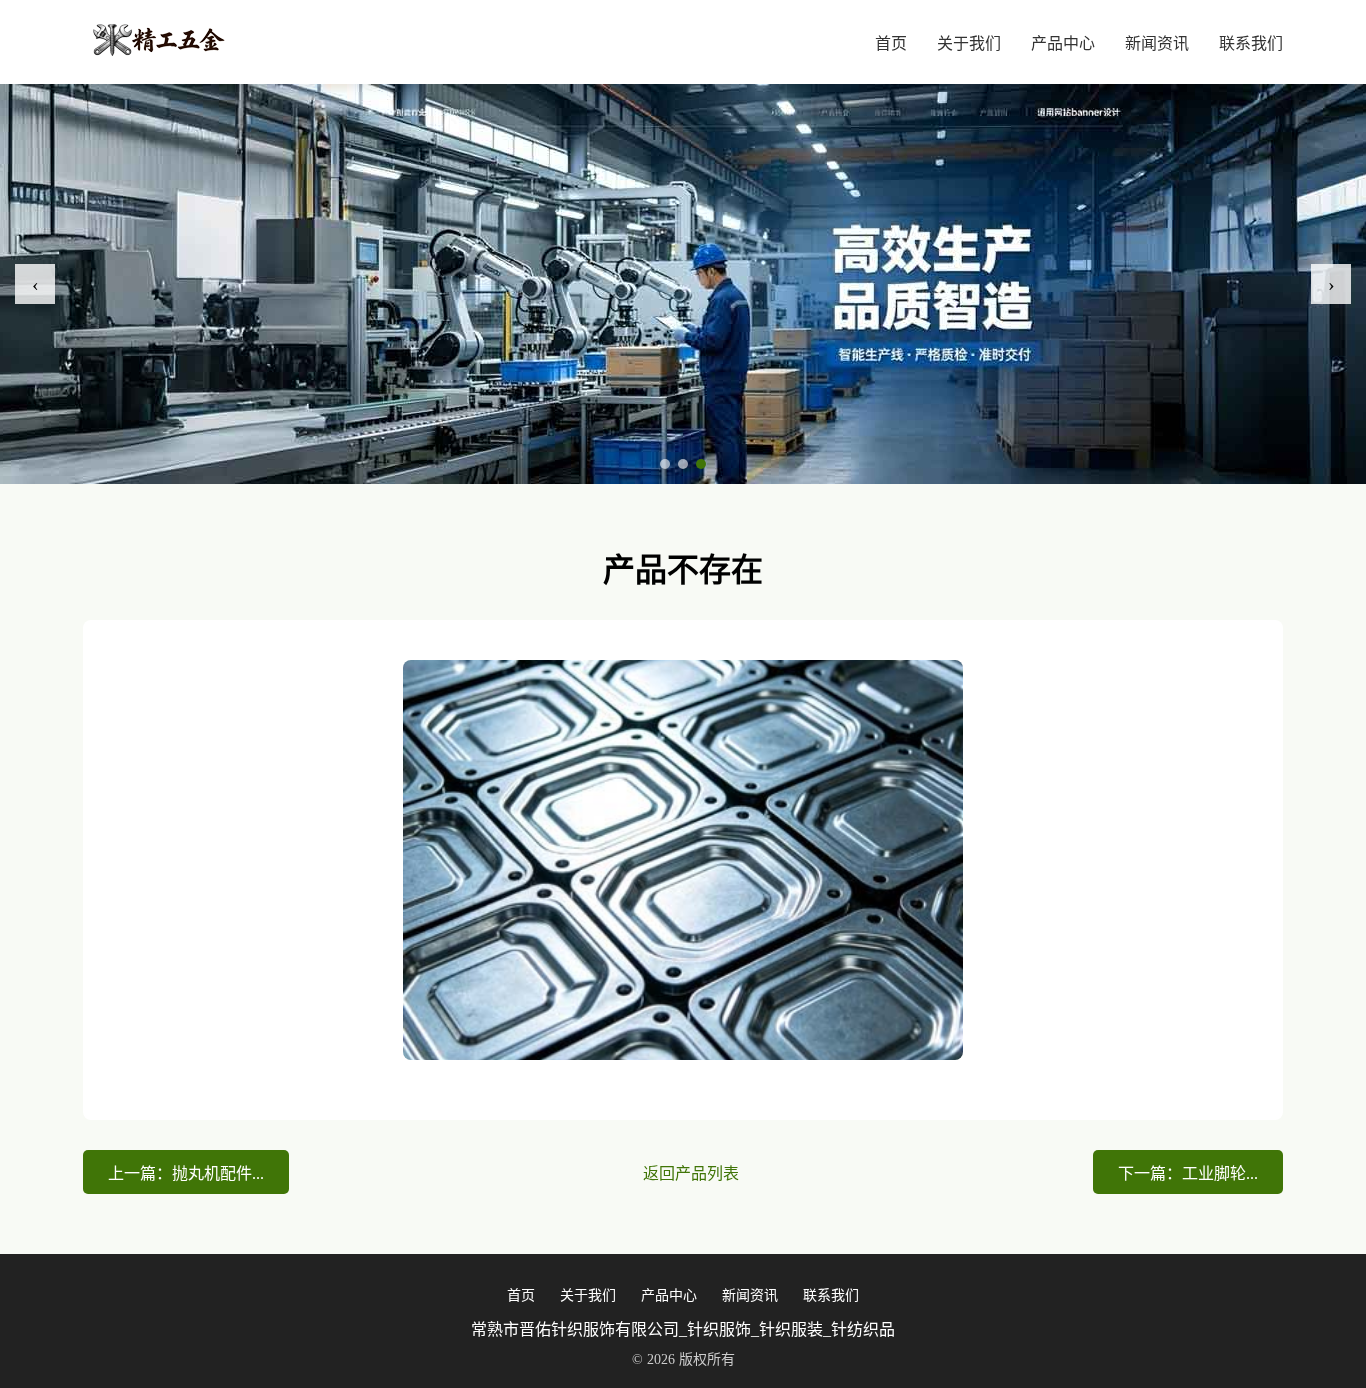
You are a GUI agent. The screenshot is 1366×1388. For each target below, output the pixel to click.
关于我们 (969, 43)
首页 (891, 43)
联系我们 (1251, 43)
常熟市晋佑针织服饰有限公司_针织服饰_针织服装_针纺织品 (683, 1329)
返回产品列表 (691, 1173)
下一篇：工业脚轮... (1188, 1173)
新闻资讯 (1157, 43)
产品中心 (1063, 43)
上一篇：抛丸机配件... (186, 1173)
